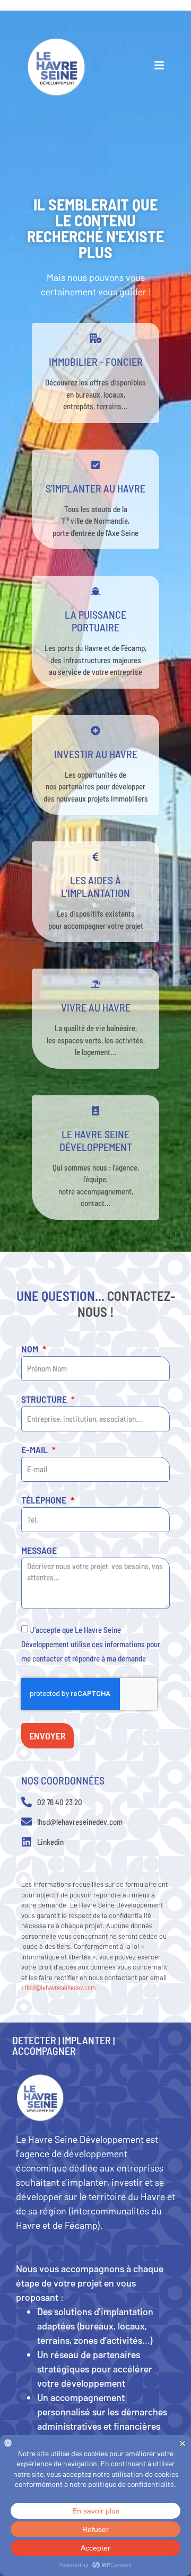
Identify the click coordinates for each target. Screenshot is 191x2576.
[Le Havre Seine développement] (95, 1111)
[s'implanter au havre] (95, 465)
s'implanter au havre (95, 488)
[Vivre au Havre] (95, 984)
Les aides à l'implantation (95, 886)
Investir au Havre (96, 754)
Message (39, 1551)
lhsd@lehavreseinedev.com (60, 1988)
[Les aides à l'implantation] (95, 857)
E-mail (36, 1450)
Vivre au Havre (96, 1007)
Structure (45, 1400)
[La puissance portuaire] (95, 591)
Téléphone (45, 1500)
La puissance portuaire (95, 621)
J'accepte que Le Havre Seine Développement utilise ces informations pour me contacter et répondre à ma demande (91, 1643)
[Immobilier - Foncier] (95, 338)
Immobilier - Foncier (96, 362)
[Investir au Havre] (95, 731)
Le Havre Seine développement (96, 1140)
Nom (31, 1349)
